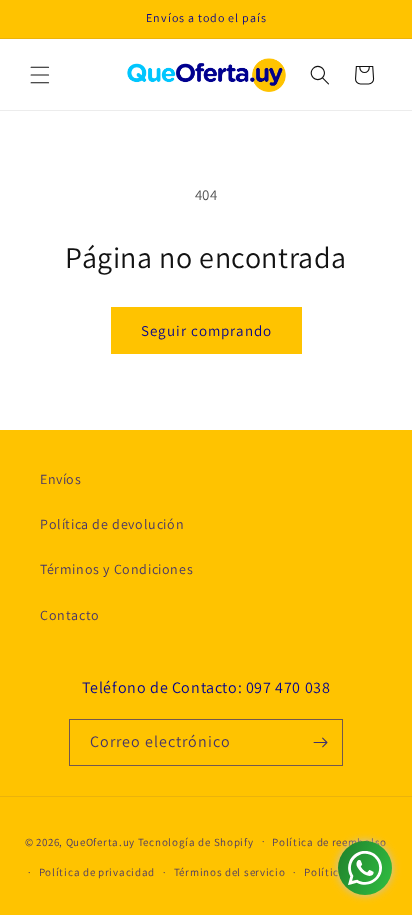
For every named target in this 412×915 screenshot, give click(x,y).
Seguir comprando (206, 330)
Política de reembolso (329, 842)
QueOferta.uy (100, 841)
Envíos (61, 479)
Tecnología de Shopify (196, 841)
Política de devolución (112, 524)
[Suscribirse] (320, 742)
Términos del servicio (230, 872)
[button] (40, 75)
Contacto (70, 615)
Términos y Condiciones (116, 569)
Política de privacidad (97, 872)
